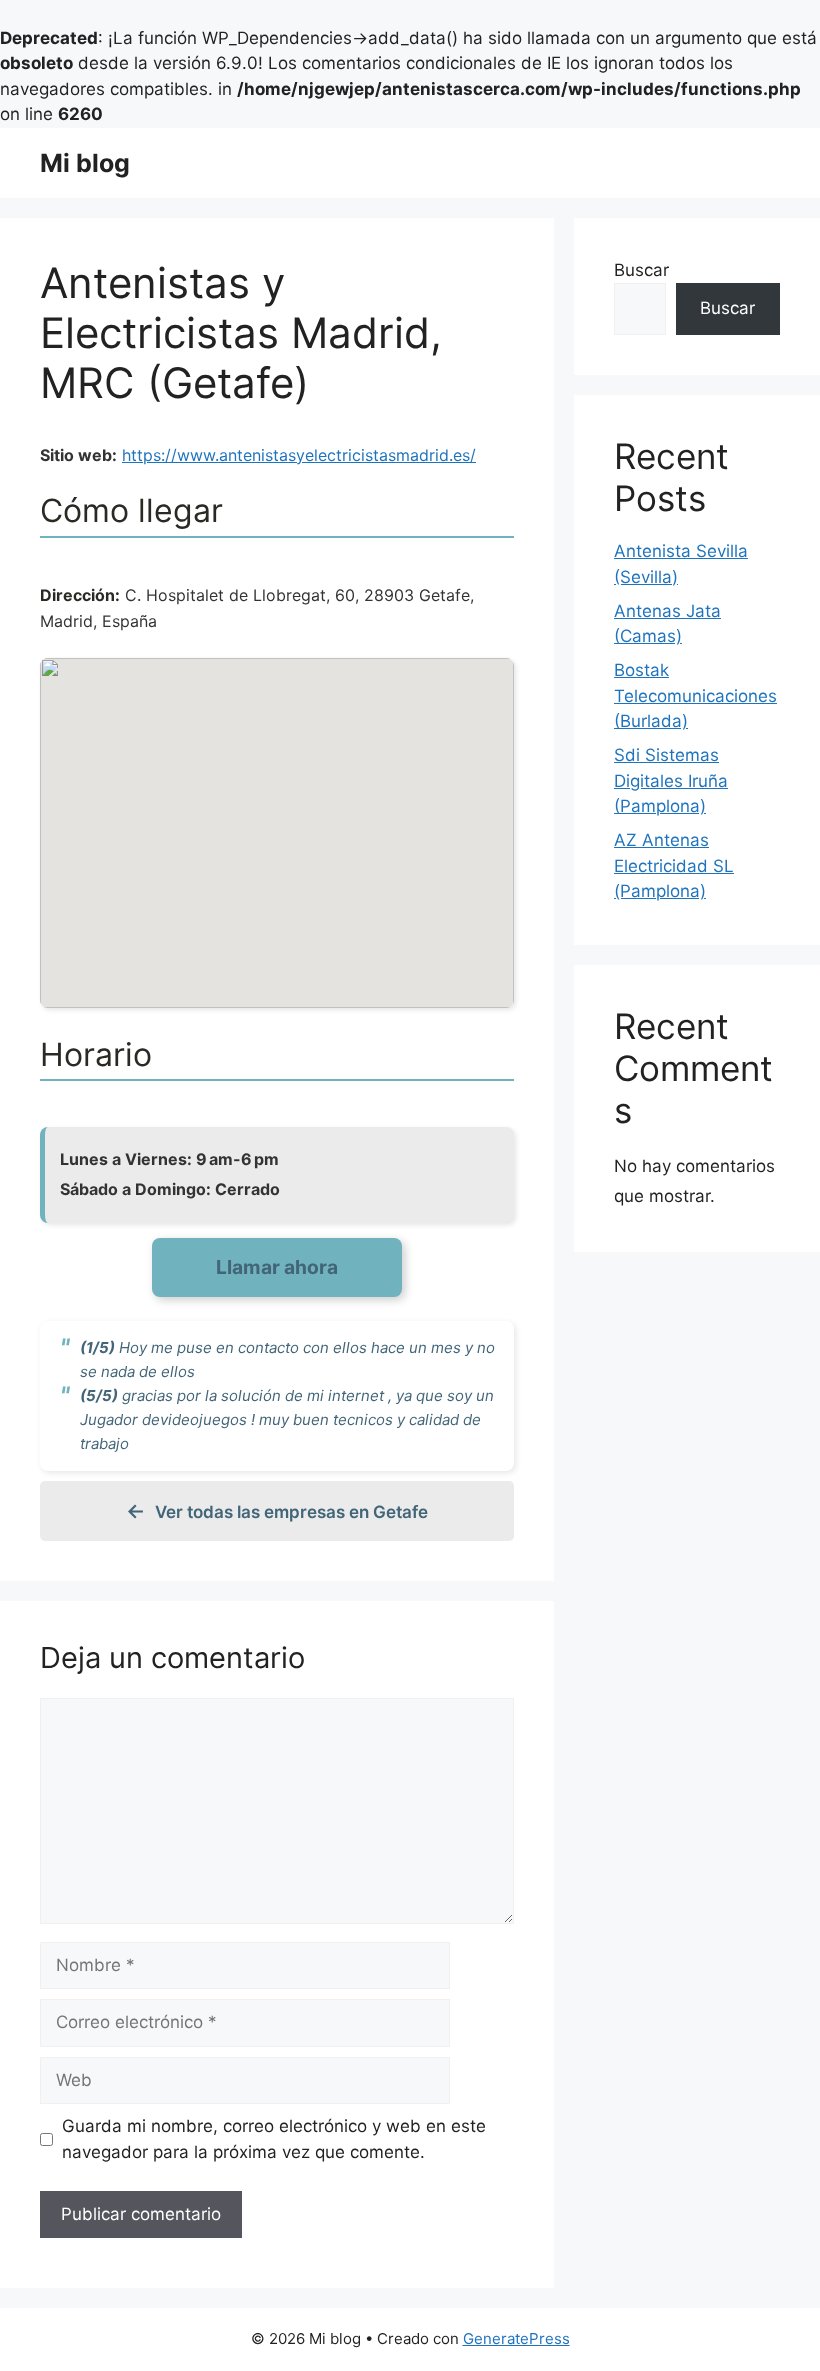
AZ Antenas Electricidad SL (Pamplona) (674, 865)
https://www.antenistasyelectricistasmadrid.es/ (299, 455)
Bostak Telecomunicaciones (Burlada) (695, 695)
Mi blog (85, 163)
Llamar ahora (277, 1267)
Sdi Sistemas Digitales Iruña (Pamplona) (671, 780)
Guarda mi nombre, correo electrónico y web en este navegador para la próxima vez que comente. (274, 2139)
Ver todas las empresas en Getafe (291, 1512)
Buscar (641, 270)
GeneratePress (516, 2338)
